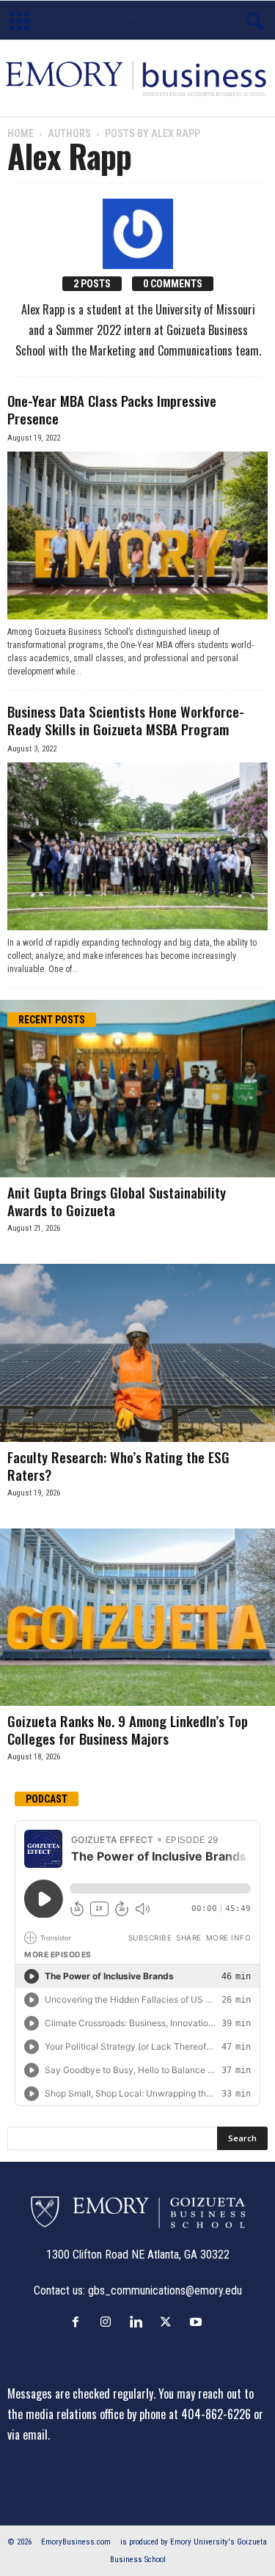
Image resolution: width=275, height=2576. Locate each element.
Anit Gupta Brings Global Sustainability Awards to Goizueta (117, 1201)
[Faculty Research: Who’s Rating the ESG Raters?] (137, 1353)
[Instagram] (109, 2322)
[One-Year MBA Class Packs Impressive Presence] (137, 536)
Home (21, 133)
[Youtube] (198, 2322)
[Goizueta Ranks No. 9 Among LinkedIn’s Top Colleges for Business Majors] (137, 1617)
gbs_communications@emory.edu (165, 2290)
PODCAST (47, 1799)
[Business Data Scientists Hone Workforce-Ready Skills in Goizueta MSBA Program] (137, 846)
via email (27, 2435)
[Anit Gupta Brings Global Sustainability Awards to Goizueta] (137, 1089)
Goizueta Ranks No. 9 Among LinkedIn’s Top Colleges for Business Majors (128, 1729)
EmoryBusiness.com (76, 2542)
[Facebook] (79, 2322)
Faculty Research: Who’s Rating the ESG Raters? (118, 1465)
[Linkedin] (139, 2322)
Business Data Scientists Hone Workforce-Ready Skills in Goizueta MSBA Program (126, 720)
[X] (169, 2322)
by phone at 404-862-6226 (189, 2414)
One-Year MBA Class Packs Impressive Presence (112, 409)
